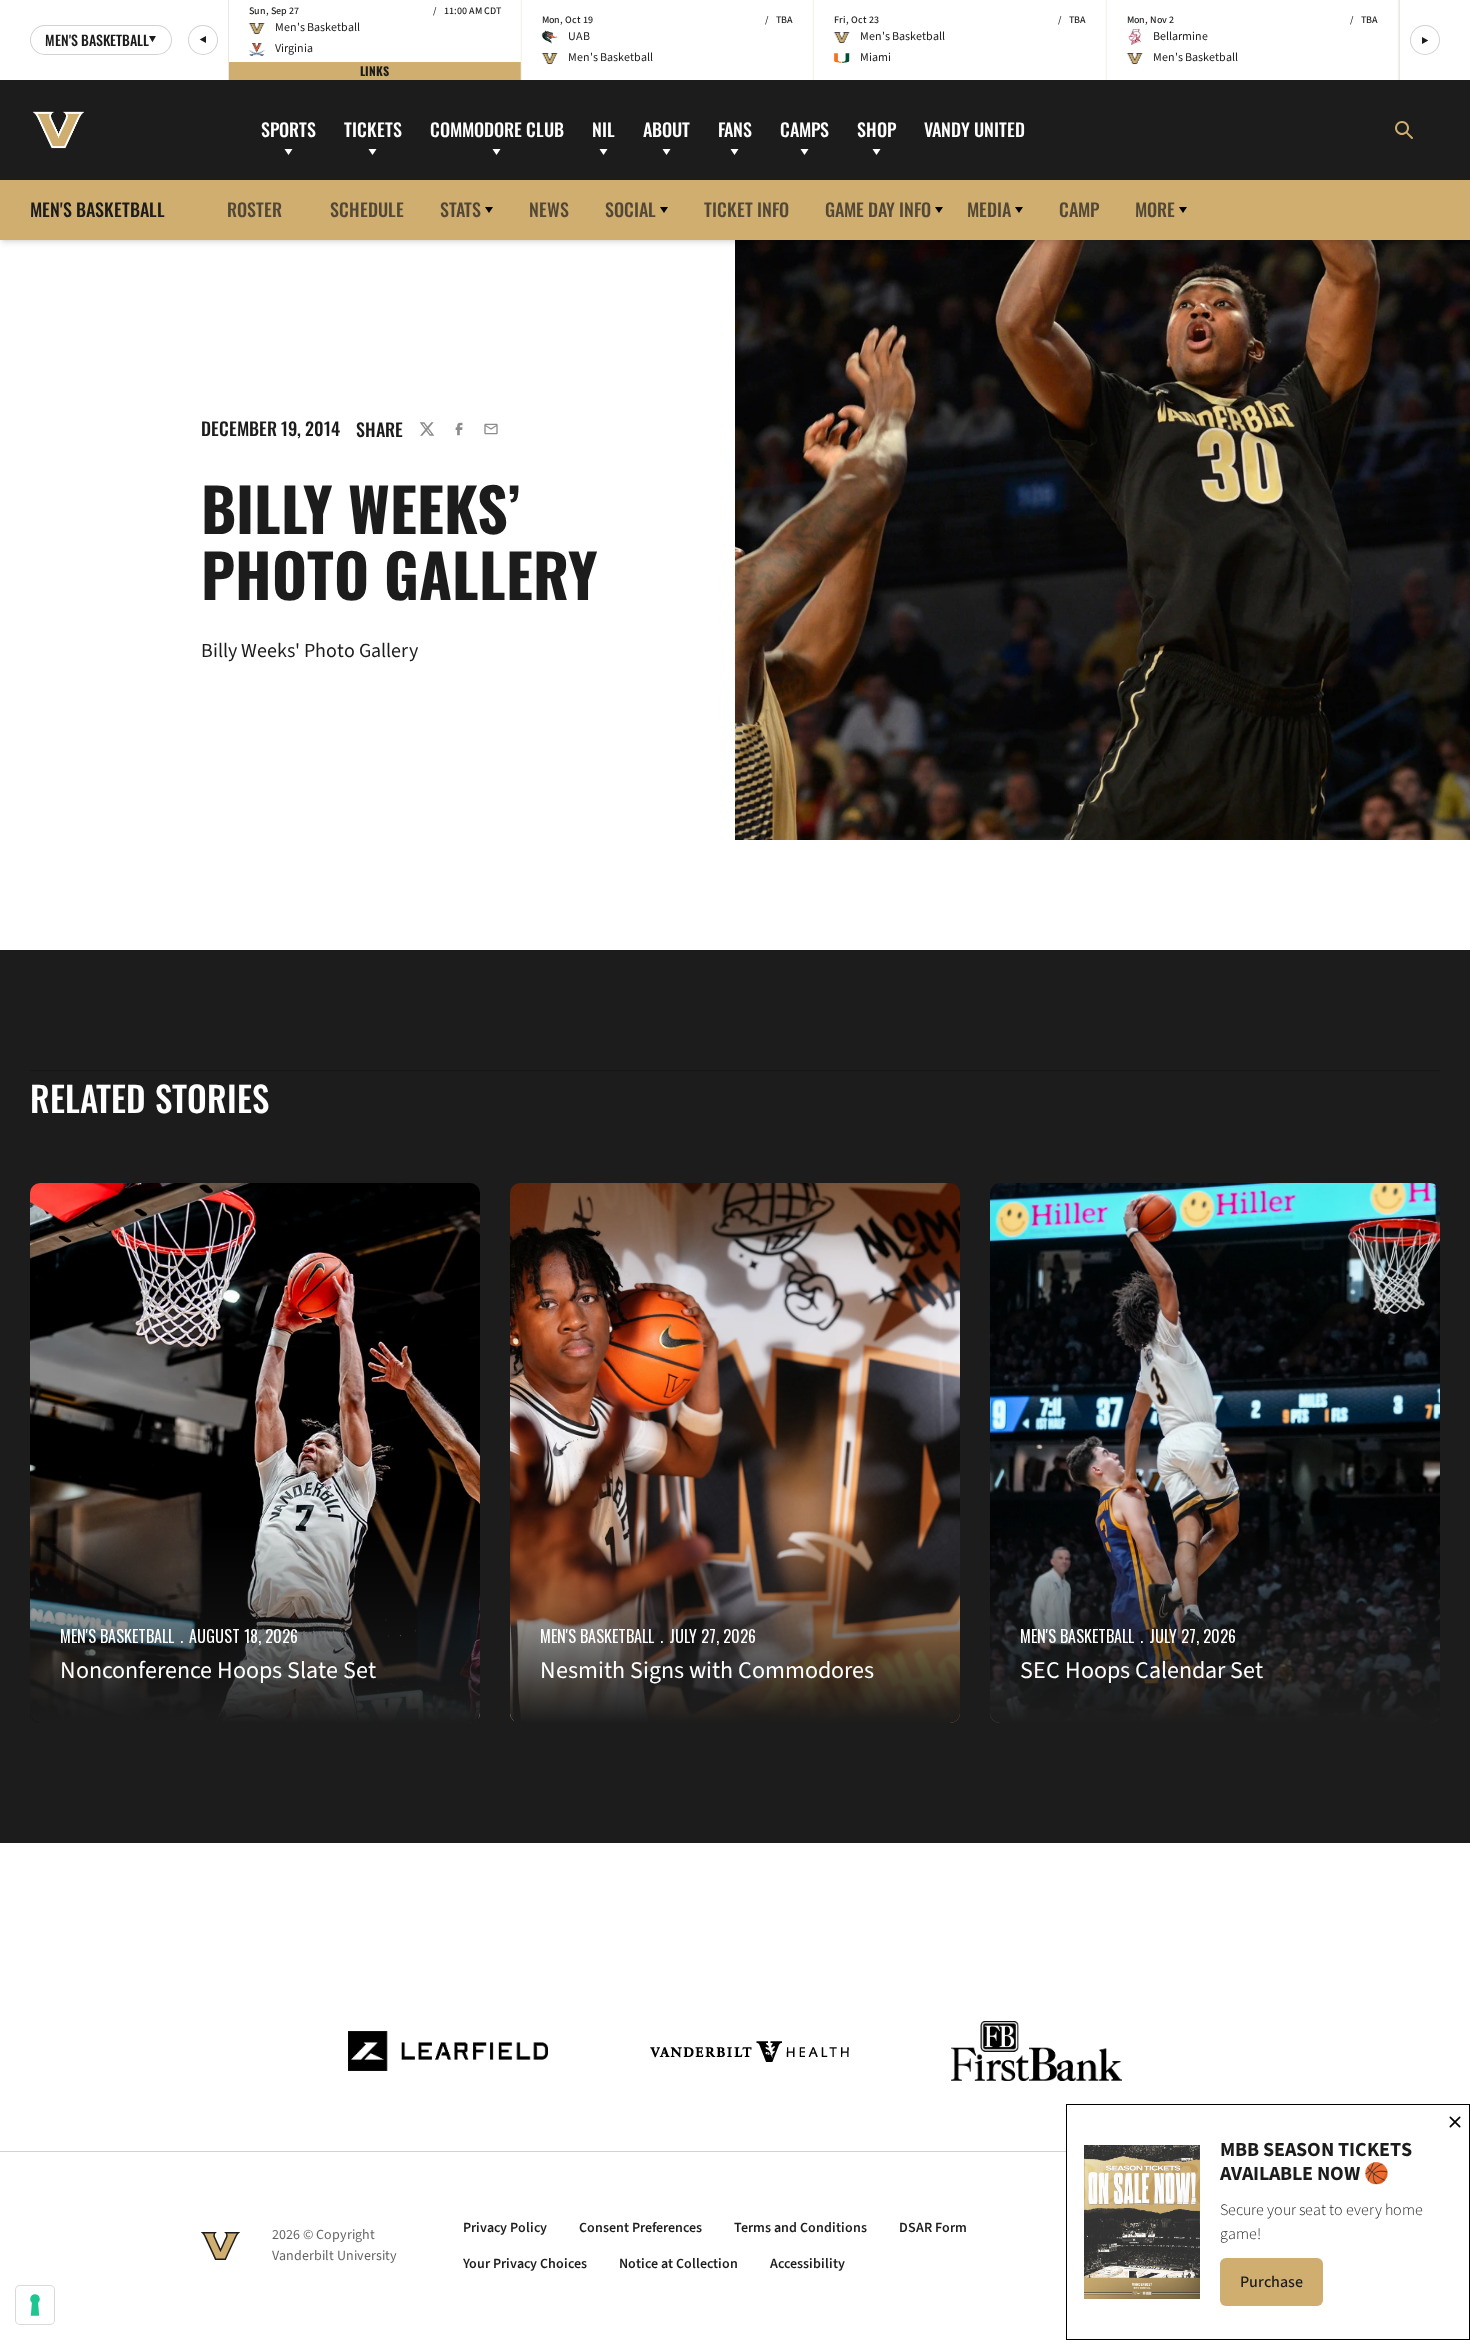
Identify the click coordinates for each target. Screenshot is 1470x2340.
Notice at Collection (678, 2264)
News (549, 209)
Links (374, 70)
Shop (876, 129)
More (1155, 209)
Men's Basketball (117, 1636)
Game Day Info (878, 209)
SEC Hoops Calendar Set (1141, 1670)
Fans (735, 129)
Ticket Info (746, 209)
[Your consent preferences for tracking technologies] (35, 2305)
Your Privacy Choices (525, 2264)
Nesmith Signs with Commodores (707, 1670)
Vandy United (974, 129)
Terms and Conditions (800, 2228)
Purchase (1281, 2288)
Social (630, 209)
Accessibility (807, 2264)
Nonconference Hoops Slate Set (218, 1670)
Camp (1079, 209)
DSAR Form (933, 2228)
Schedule (367, 209)
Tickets (373, 129)
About (666, 129)
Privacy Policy (505, 2228)
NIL (603, 129)
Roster (254, 209)
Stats (460, 209)
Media (989, 209)
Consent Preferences (640, 2228)
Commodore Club (497, 129)
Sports (288, 129)
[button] (203, 40)
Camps (804, 129)
